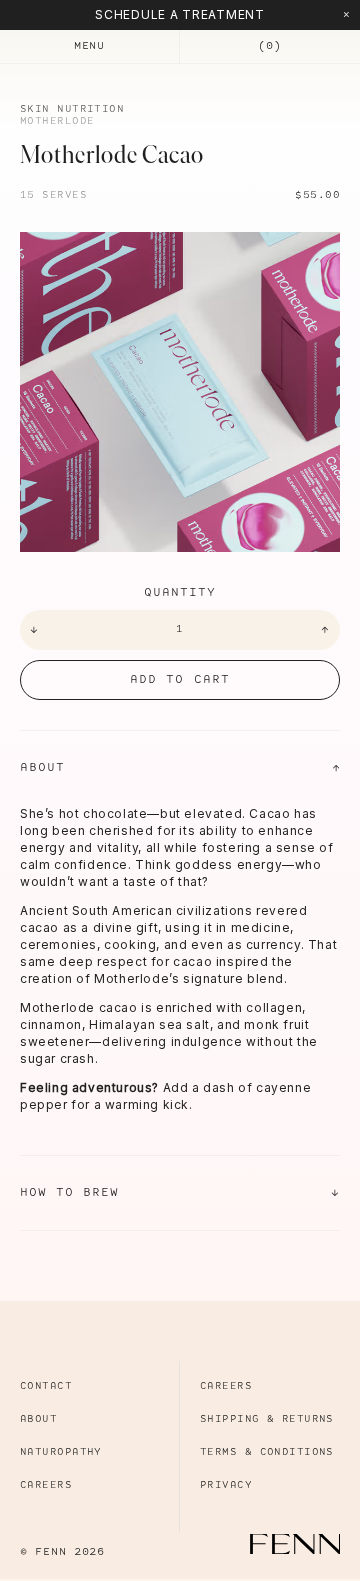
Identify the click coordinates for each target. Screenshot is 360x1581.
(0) (269, 46)
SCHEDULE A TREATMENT (179, 14)
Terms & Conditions (267, 1452)
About (180, 768)
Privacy (226, 1485)
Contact (46, 1386)
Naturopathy (61, 1452)
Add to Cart (179, 679)
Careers (46, 1485)
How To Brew (180, 1192)
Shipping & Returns (267, 1419)
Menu (89, 46)
